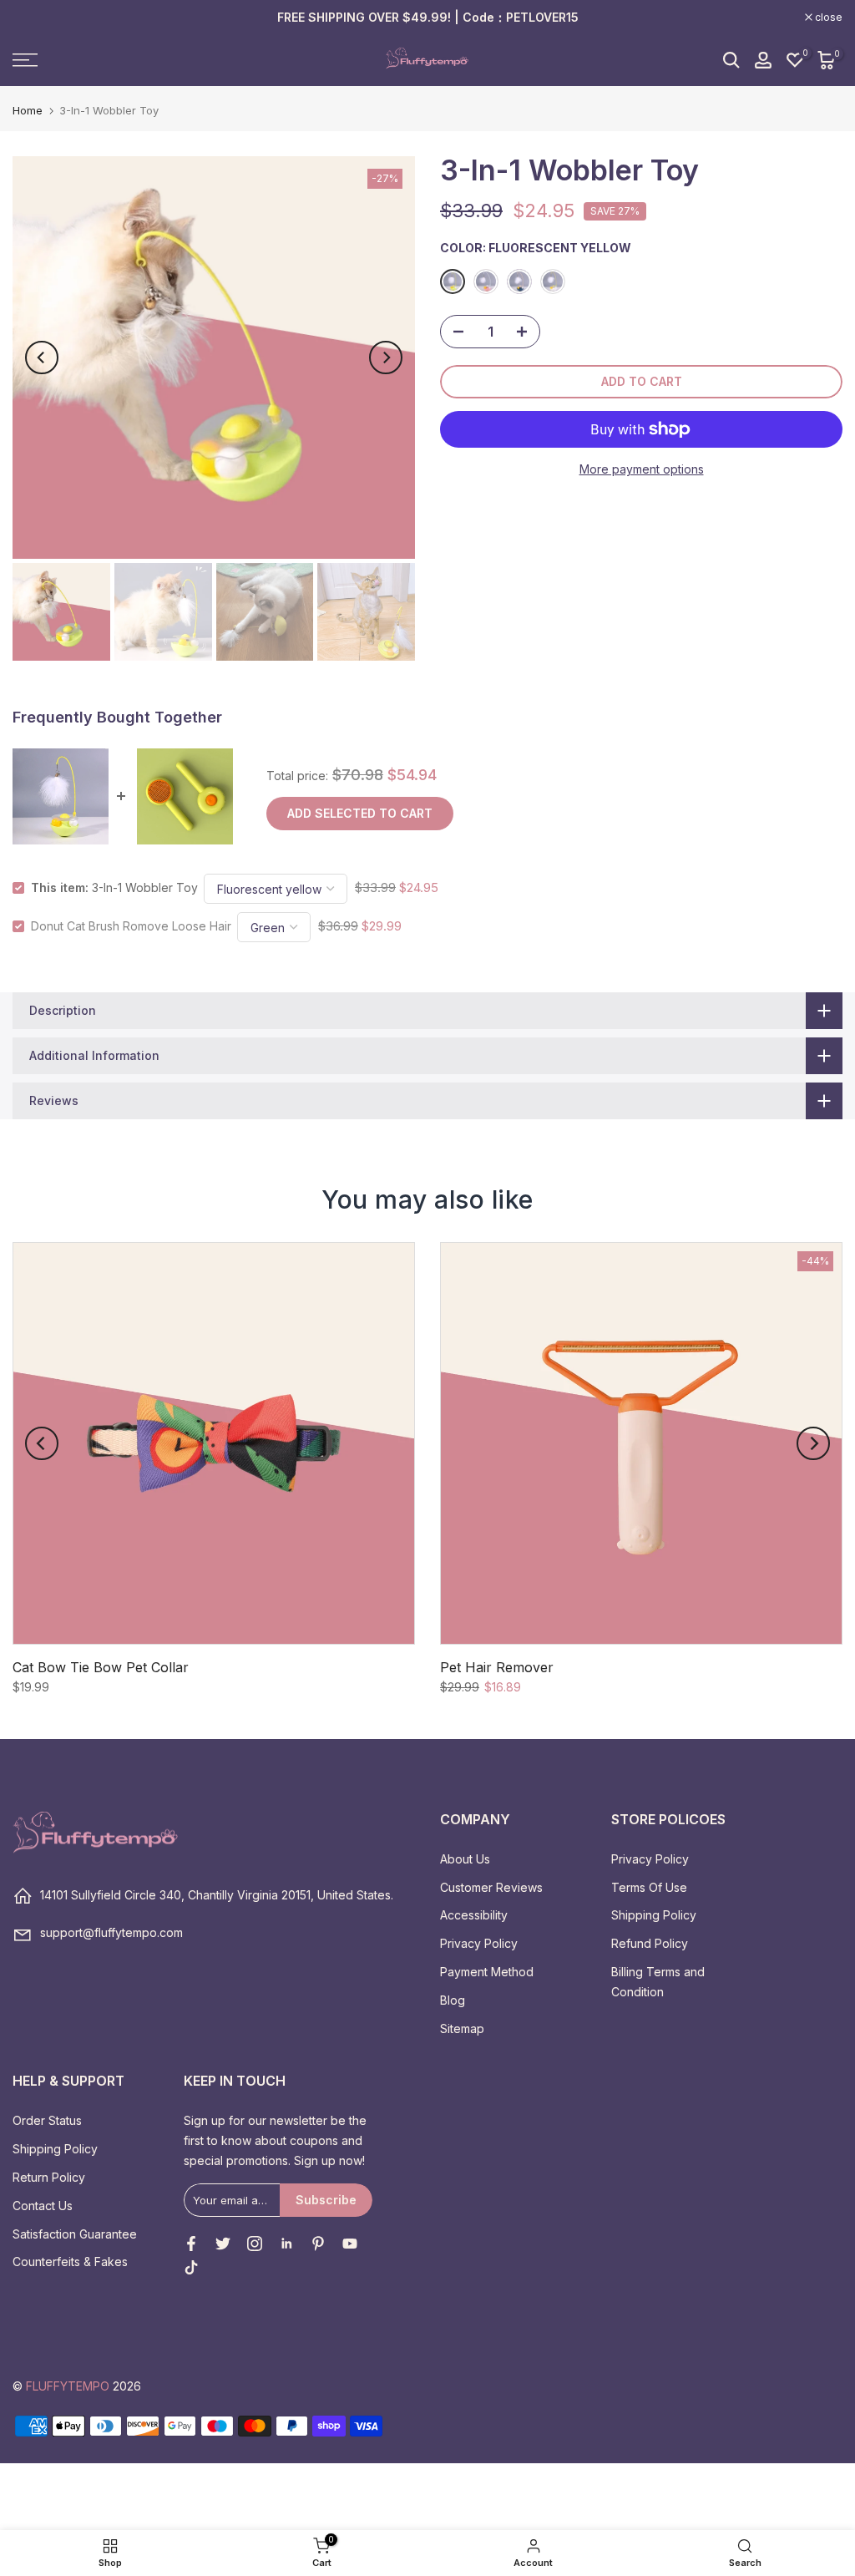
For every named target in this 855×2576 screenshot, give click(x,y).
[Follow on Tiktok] (191, 2268)
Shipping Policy (654, 1915)
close (35, 18)
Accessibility (474, 1915)
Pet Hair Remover (497, 1667)
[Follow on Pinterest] (318, 2244)
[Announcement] (427, 18)
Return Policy (49, 2177)
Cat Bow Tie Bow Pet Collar (101, 1667)
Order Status (47, 2120)
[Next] (386, 357)
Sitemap (462, 2028)
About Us (465, 1859)
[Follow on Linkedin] (286, 2244)
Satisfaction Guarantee (75, 2234)
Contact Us (43, 2206)
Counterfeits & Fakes (70, 2262)
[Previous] (42, 357)
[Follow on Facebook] (191, 2244)
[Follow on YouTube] (350, 2244)
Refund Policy (650, 1943)
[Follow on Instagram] (255, 2244)
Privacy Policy (479, 1943)
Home (28, 111)
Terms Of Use (649, 1887)
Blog (453, 2000)
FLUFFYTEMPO (68, 2386)
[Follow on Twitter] (223, 2244)
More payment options (642, 469)
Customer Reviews (491, 1887)
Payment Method (487, 1972)
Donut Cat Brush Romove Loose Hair (131, 926)
